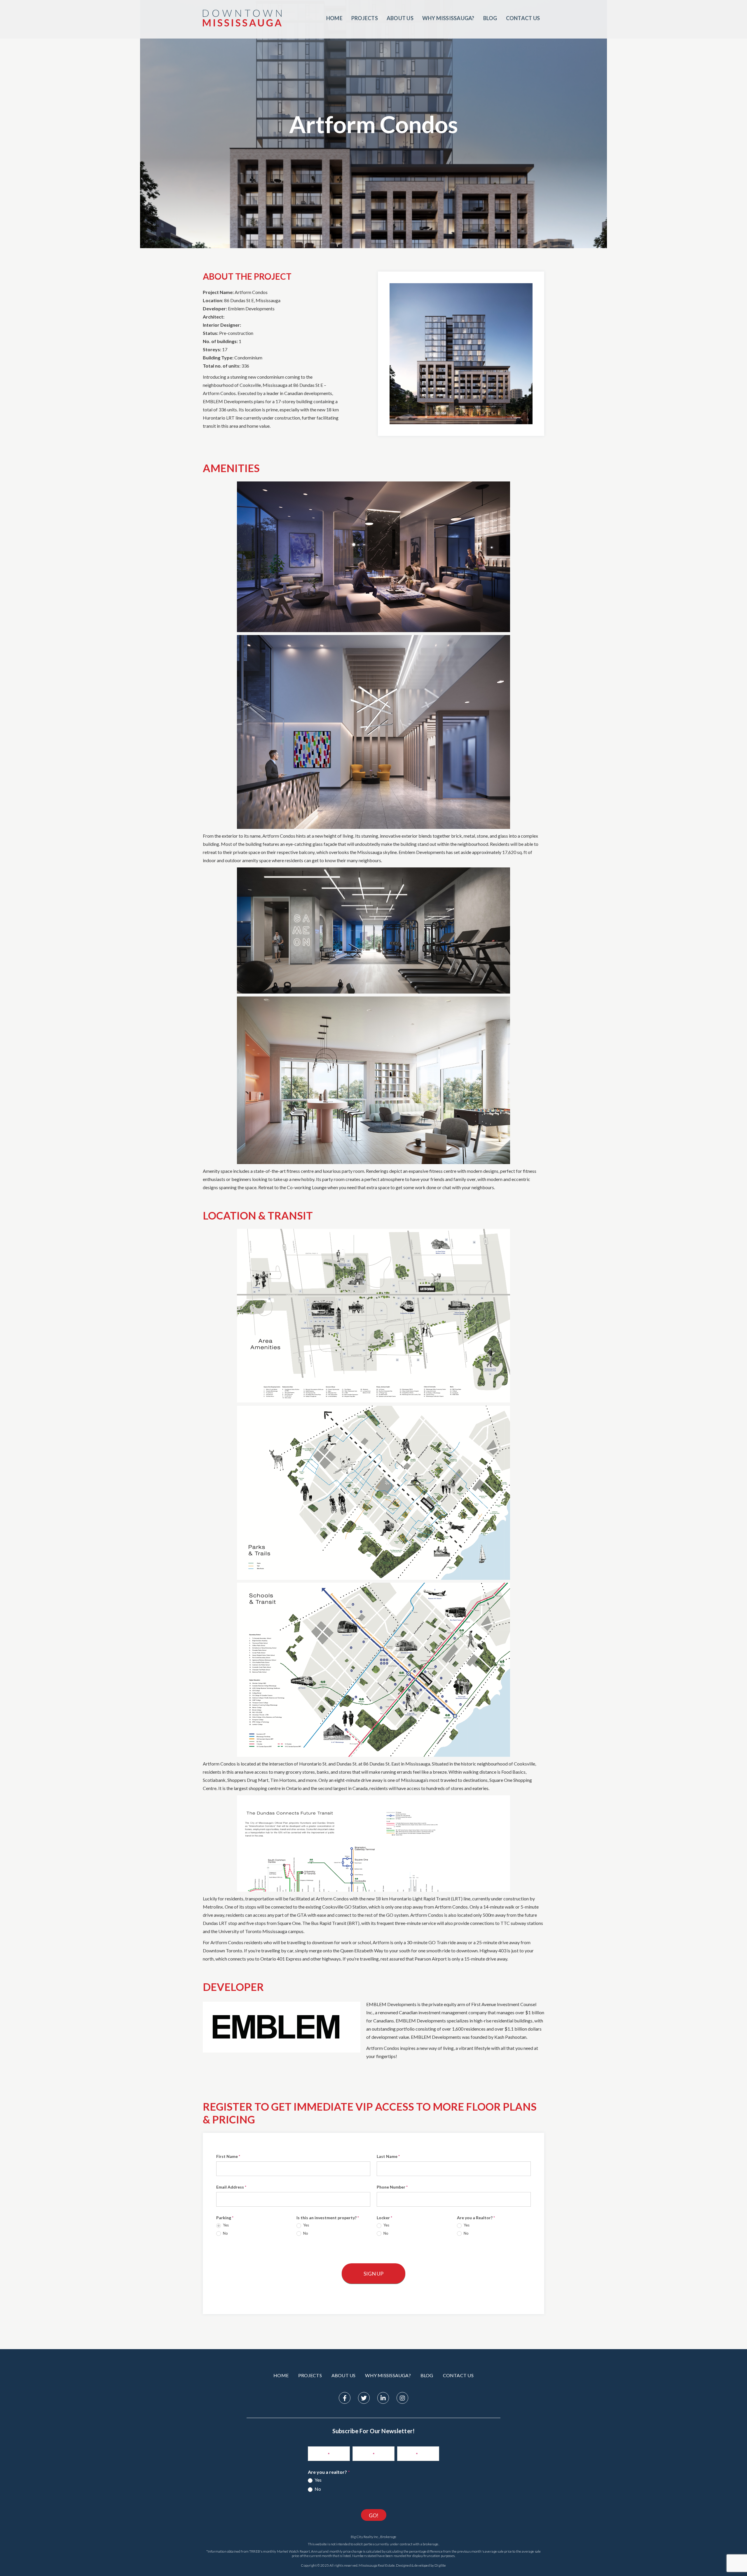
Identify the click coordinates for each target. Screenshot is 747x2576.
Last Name (388, 2156)
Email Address (231, 2187)
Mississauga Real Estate (377, 2565)
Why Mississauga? (448, 18)
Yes (225, 2225)
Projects (365, 18)
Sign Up (373, 2274)
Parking (225, 2218)
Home (334, 18)
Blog (490, 18)
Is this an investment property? (328, 2218)
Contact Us (523, 18)
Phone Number (392, 2187)
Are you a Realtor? (476, 2218)
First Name (228, 2156)
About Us (400, 18)
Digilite (440, 2565)
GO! (374, 2515)
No (225, 2233)
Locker (384, 2218)
